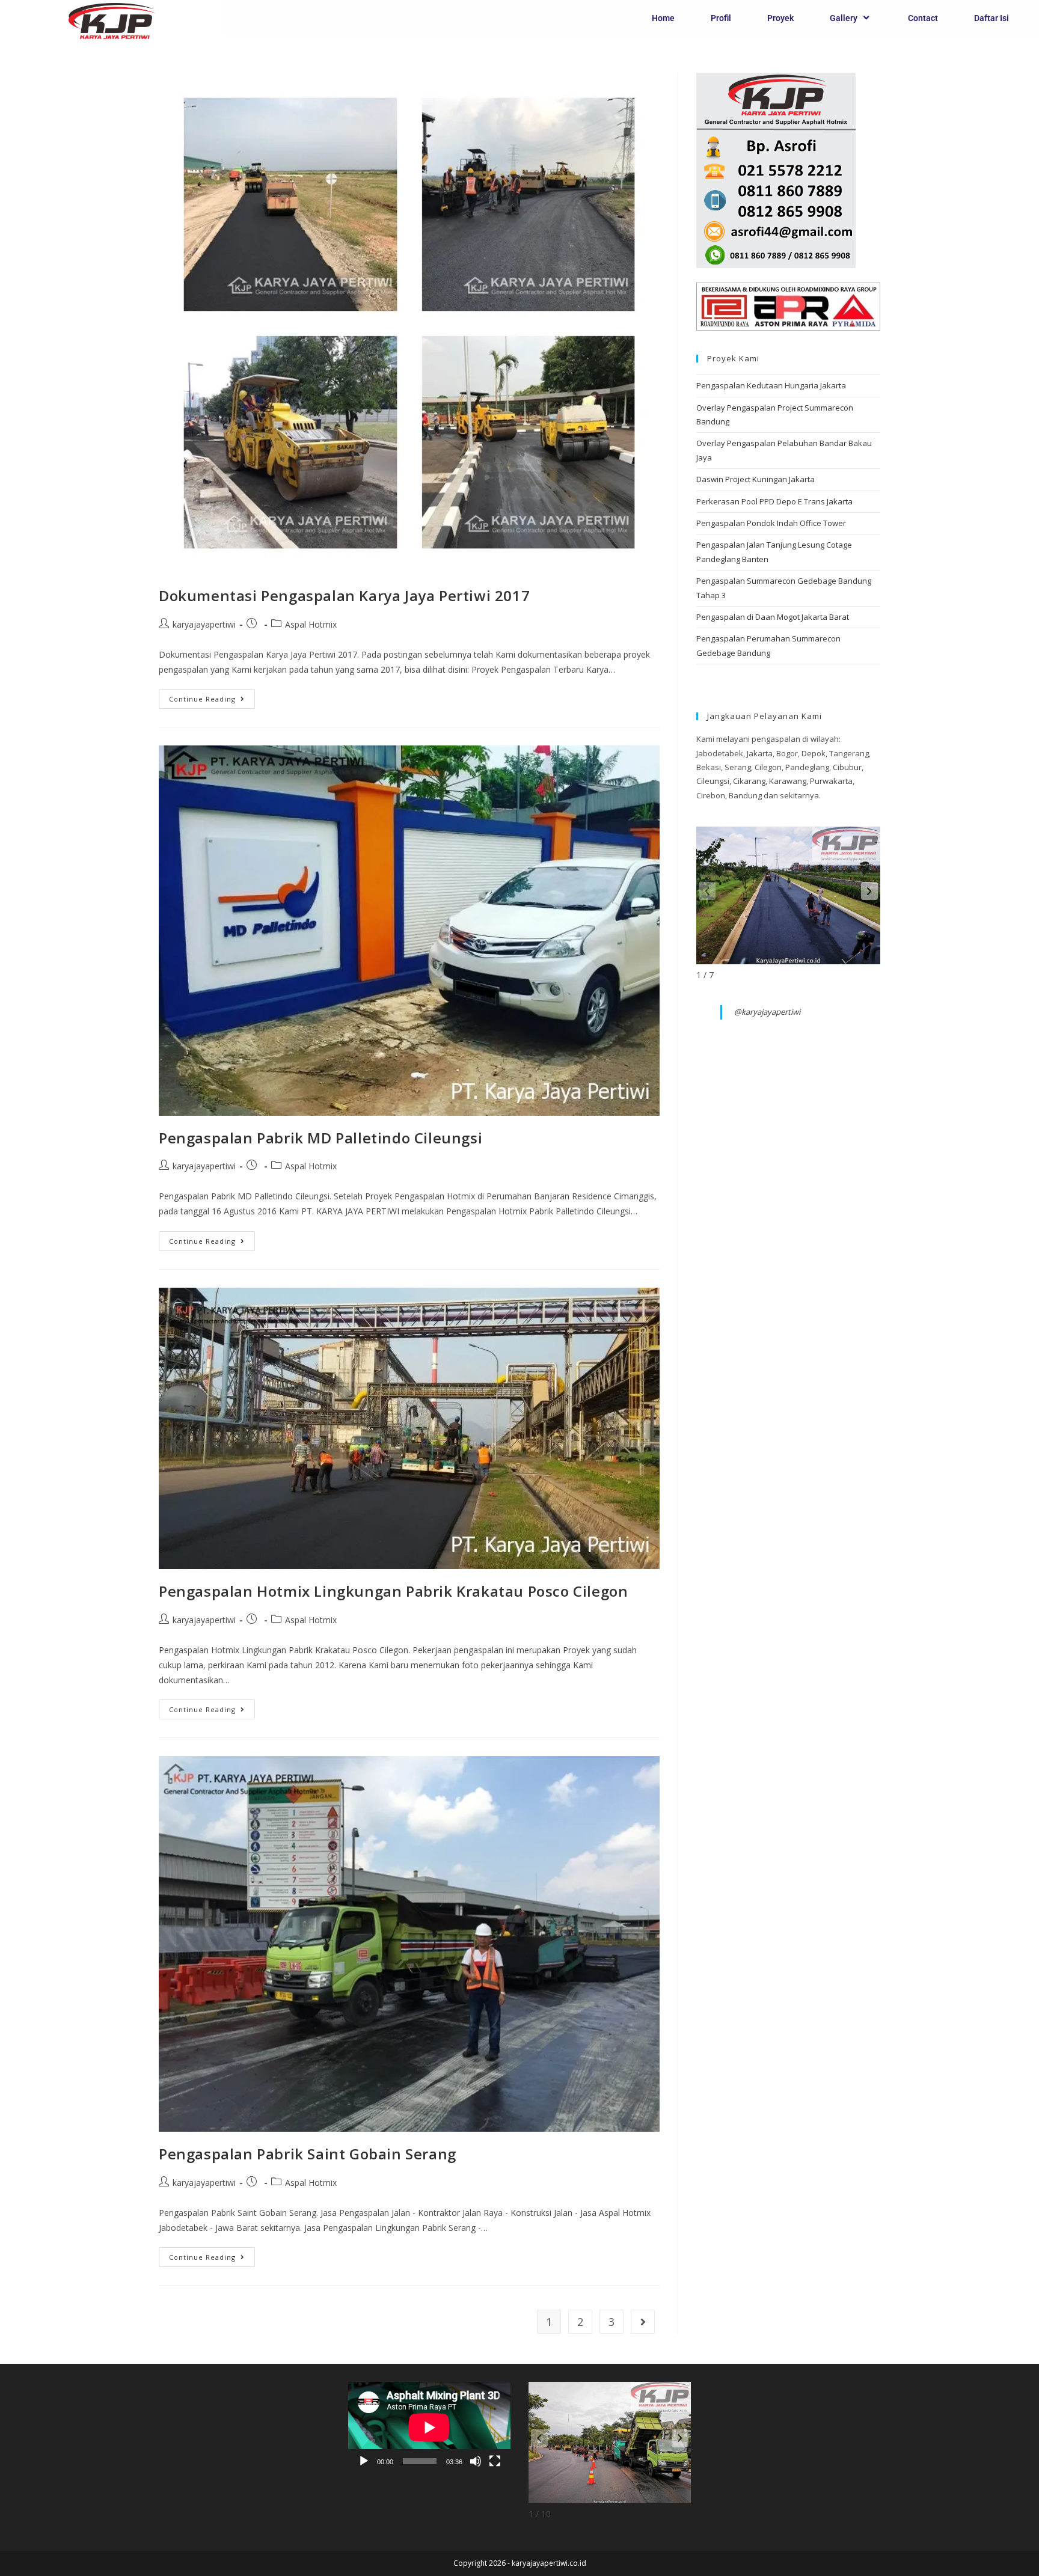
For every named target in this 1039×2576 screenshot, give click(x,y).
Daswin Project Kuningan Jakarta (755, 479)
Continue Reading (212, 696)
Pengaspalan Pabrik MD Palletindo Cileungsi (320, 1138)
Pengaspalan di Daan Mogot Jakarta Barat (773, 617)
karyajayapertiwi (204, 624)
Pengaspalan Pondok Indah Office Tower (771, 523)
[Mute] (476, 2461)
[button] (869, 891)
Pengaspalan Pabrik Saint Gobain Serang (308, 2154)
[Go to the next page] (643, 2322)
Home (663, 18)
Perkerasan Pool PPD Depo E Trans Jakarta (774, 501)
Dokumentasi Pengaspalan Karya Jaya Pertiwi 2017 (344, 595)
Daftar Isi (991, 18)
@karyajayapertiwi (767, 1012)
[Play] (364, 2461)
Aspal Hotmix (311, 624)
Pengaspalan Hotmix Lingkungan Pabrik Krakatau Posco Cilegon (393, 1591)
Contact (923, 18)
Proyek (780, 18)
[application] (429, 2428)
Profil (721, 18)
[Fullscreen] (495, 2461)
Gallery (844, 18)
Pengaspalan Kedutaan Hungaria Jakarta (771, 385)
